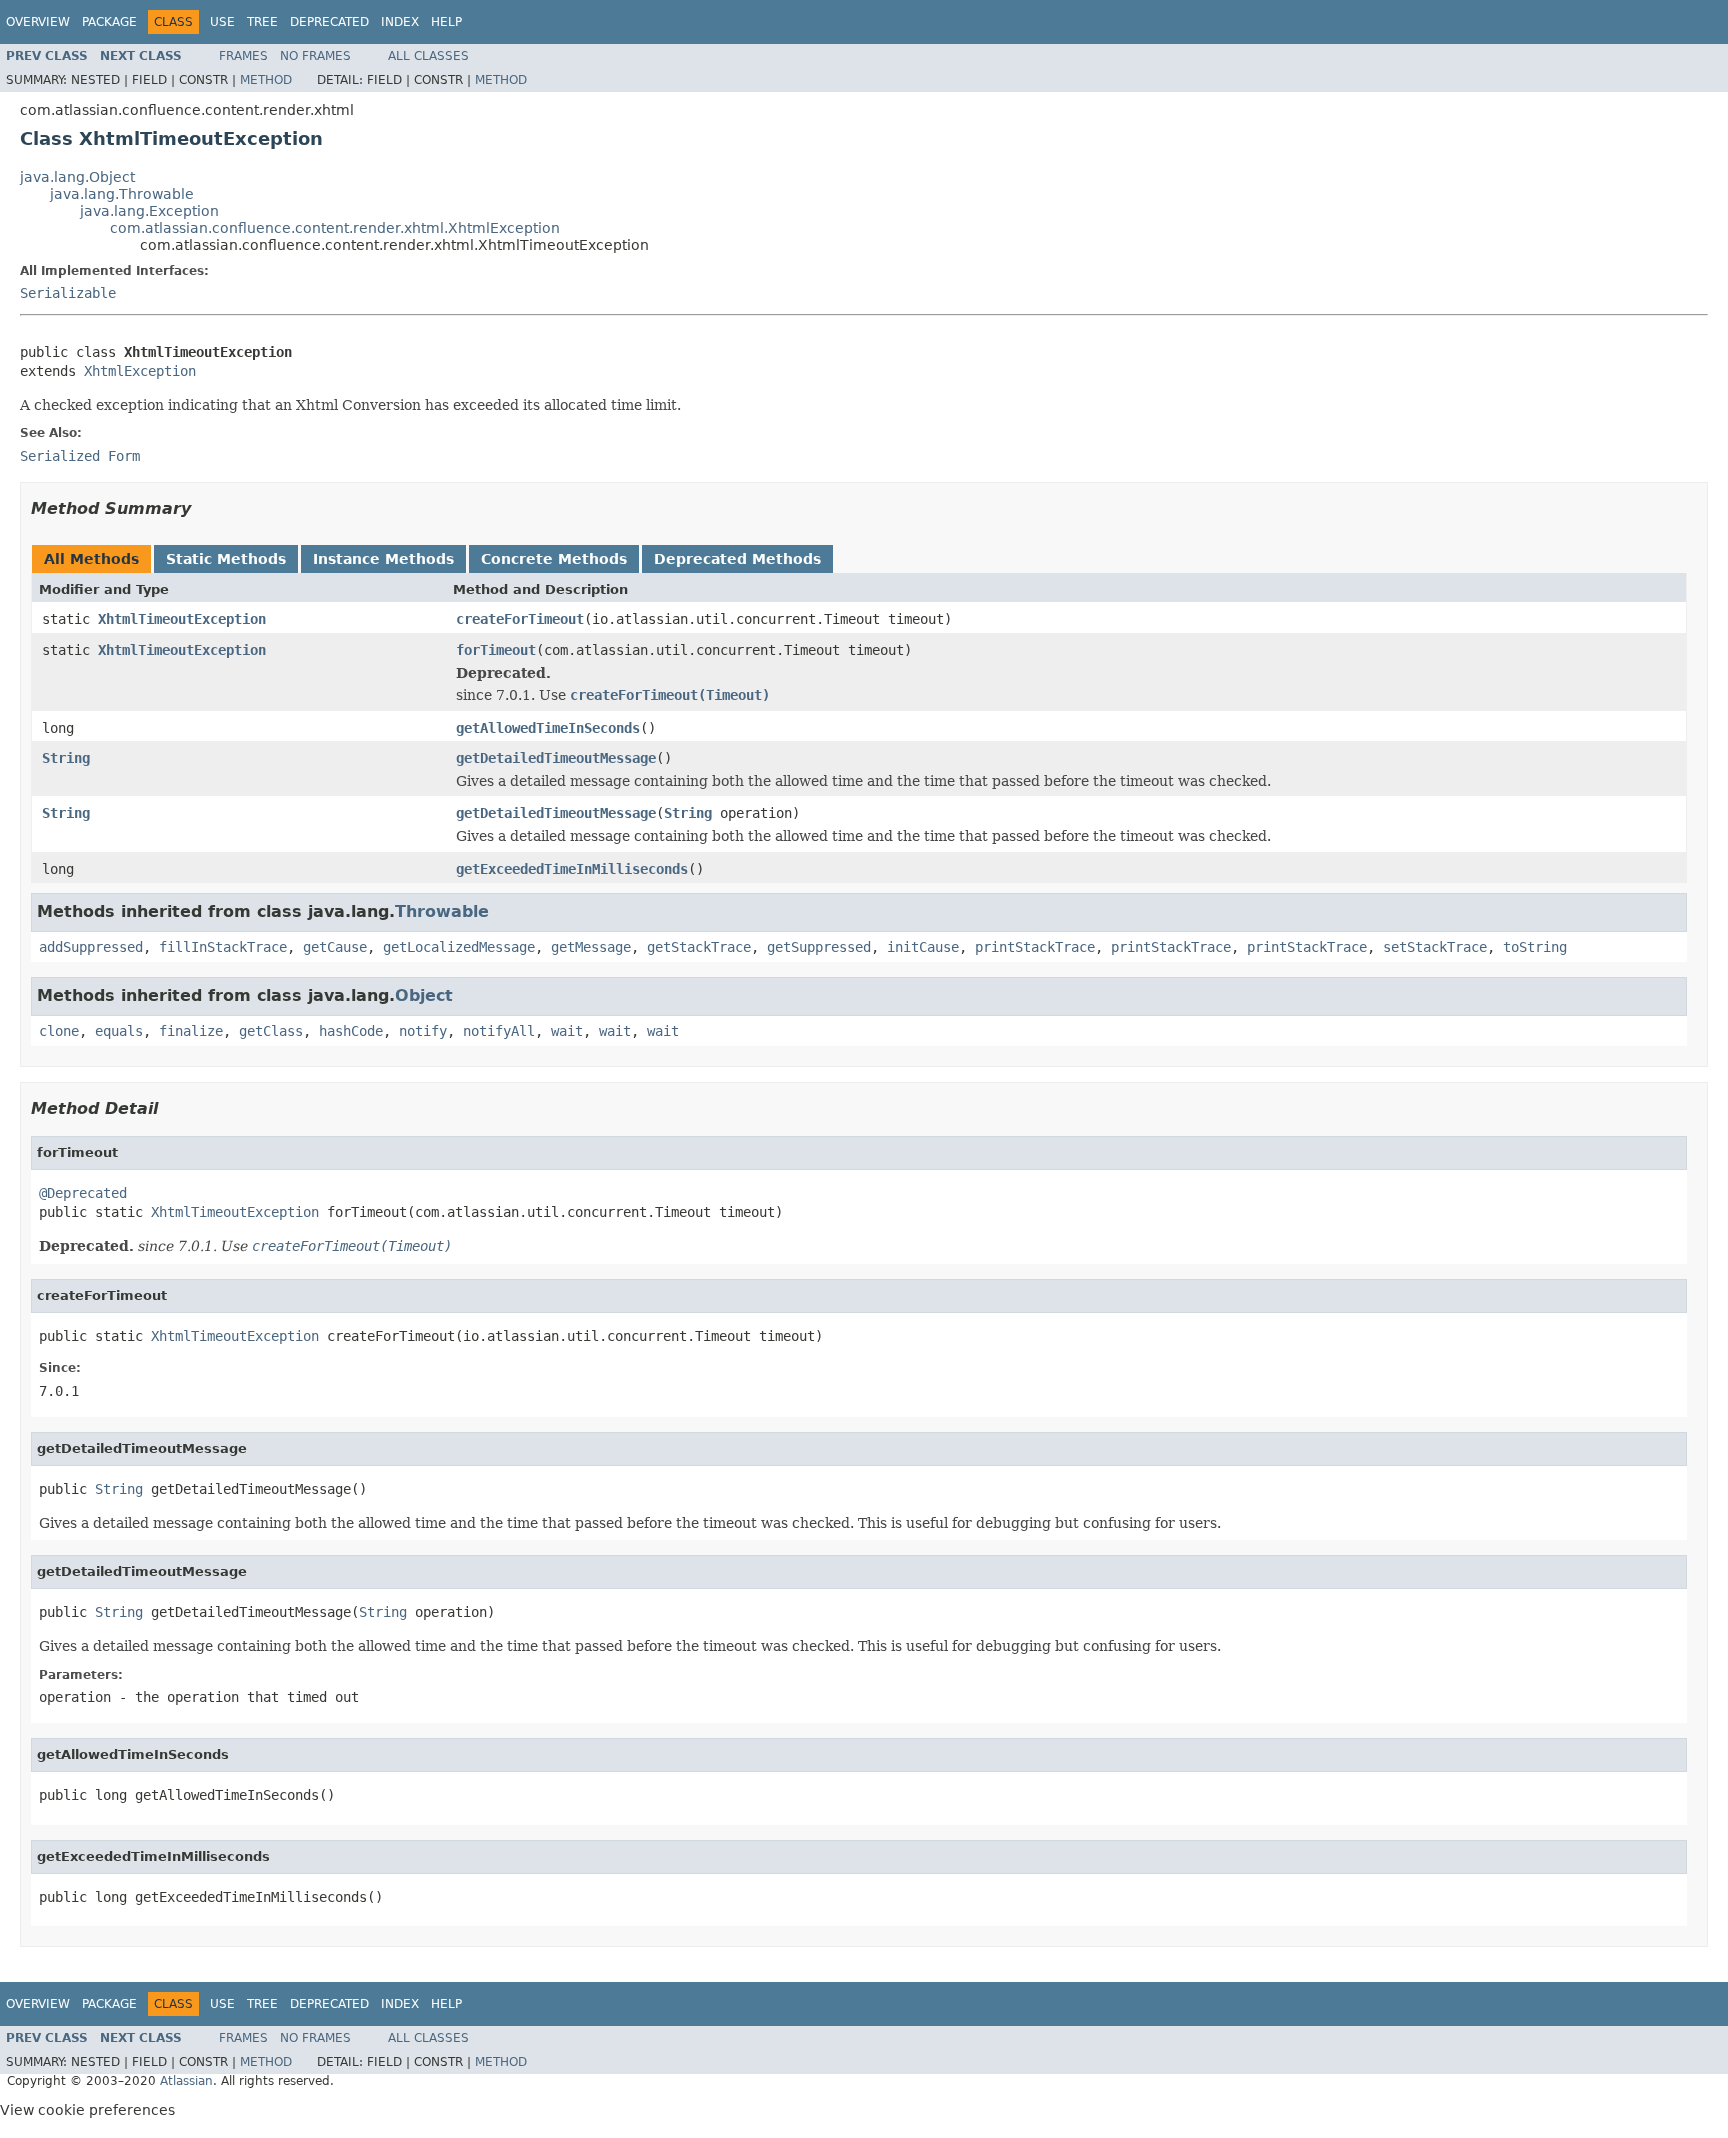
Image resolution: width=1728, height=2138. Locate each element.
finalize (191, 1031)
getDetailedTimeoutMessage (556, 758)
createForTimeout (520, 619)
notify (423, 1031)
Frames (243, 56)
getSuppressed (819, 947)
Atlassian (186, 2081)
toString (1535, 947)
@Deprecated (83, 1193)
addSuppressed (91, 947)
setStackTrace (1435, 947)
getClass (271, 1031)
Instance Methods (383, 559)
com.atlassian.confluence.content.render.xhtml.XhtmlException (335, 228)
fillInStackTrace (223, 947)
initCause (923, 947)
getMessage (591, 947)
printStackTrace (1035, 947)
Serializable (68, 293)
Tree (262, 22)
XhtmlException (140, 371)
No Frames (315, 56)
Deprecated (329, 22)
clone (59, 1031)
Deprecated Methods (737, 559)
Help (446, 22)
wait (567, 1031)
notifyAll (499, 1031)
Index (400, 22)
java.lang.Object (77, 177)
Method (266, 80)
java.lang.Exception (149, 211)
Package (109, 22)
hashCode (351, 1031)
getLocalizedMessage (459, 947)
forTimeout (496, 650)
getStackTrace (699, 947)
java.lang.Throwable (122, 194)
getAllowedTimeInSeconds (548, 728)
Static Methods (226, 559)
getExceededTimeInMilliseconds (572, 869)
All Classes (428, 56)
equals (119, 1031)
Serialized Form (80, 456)
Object (424, 995)
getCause (335, 947)
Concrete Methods (554, 559)
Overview (38, 22)
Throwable (442, 911)
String (66, 758)
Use (222, 22)
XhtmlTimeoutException (182, 619)
